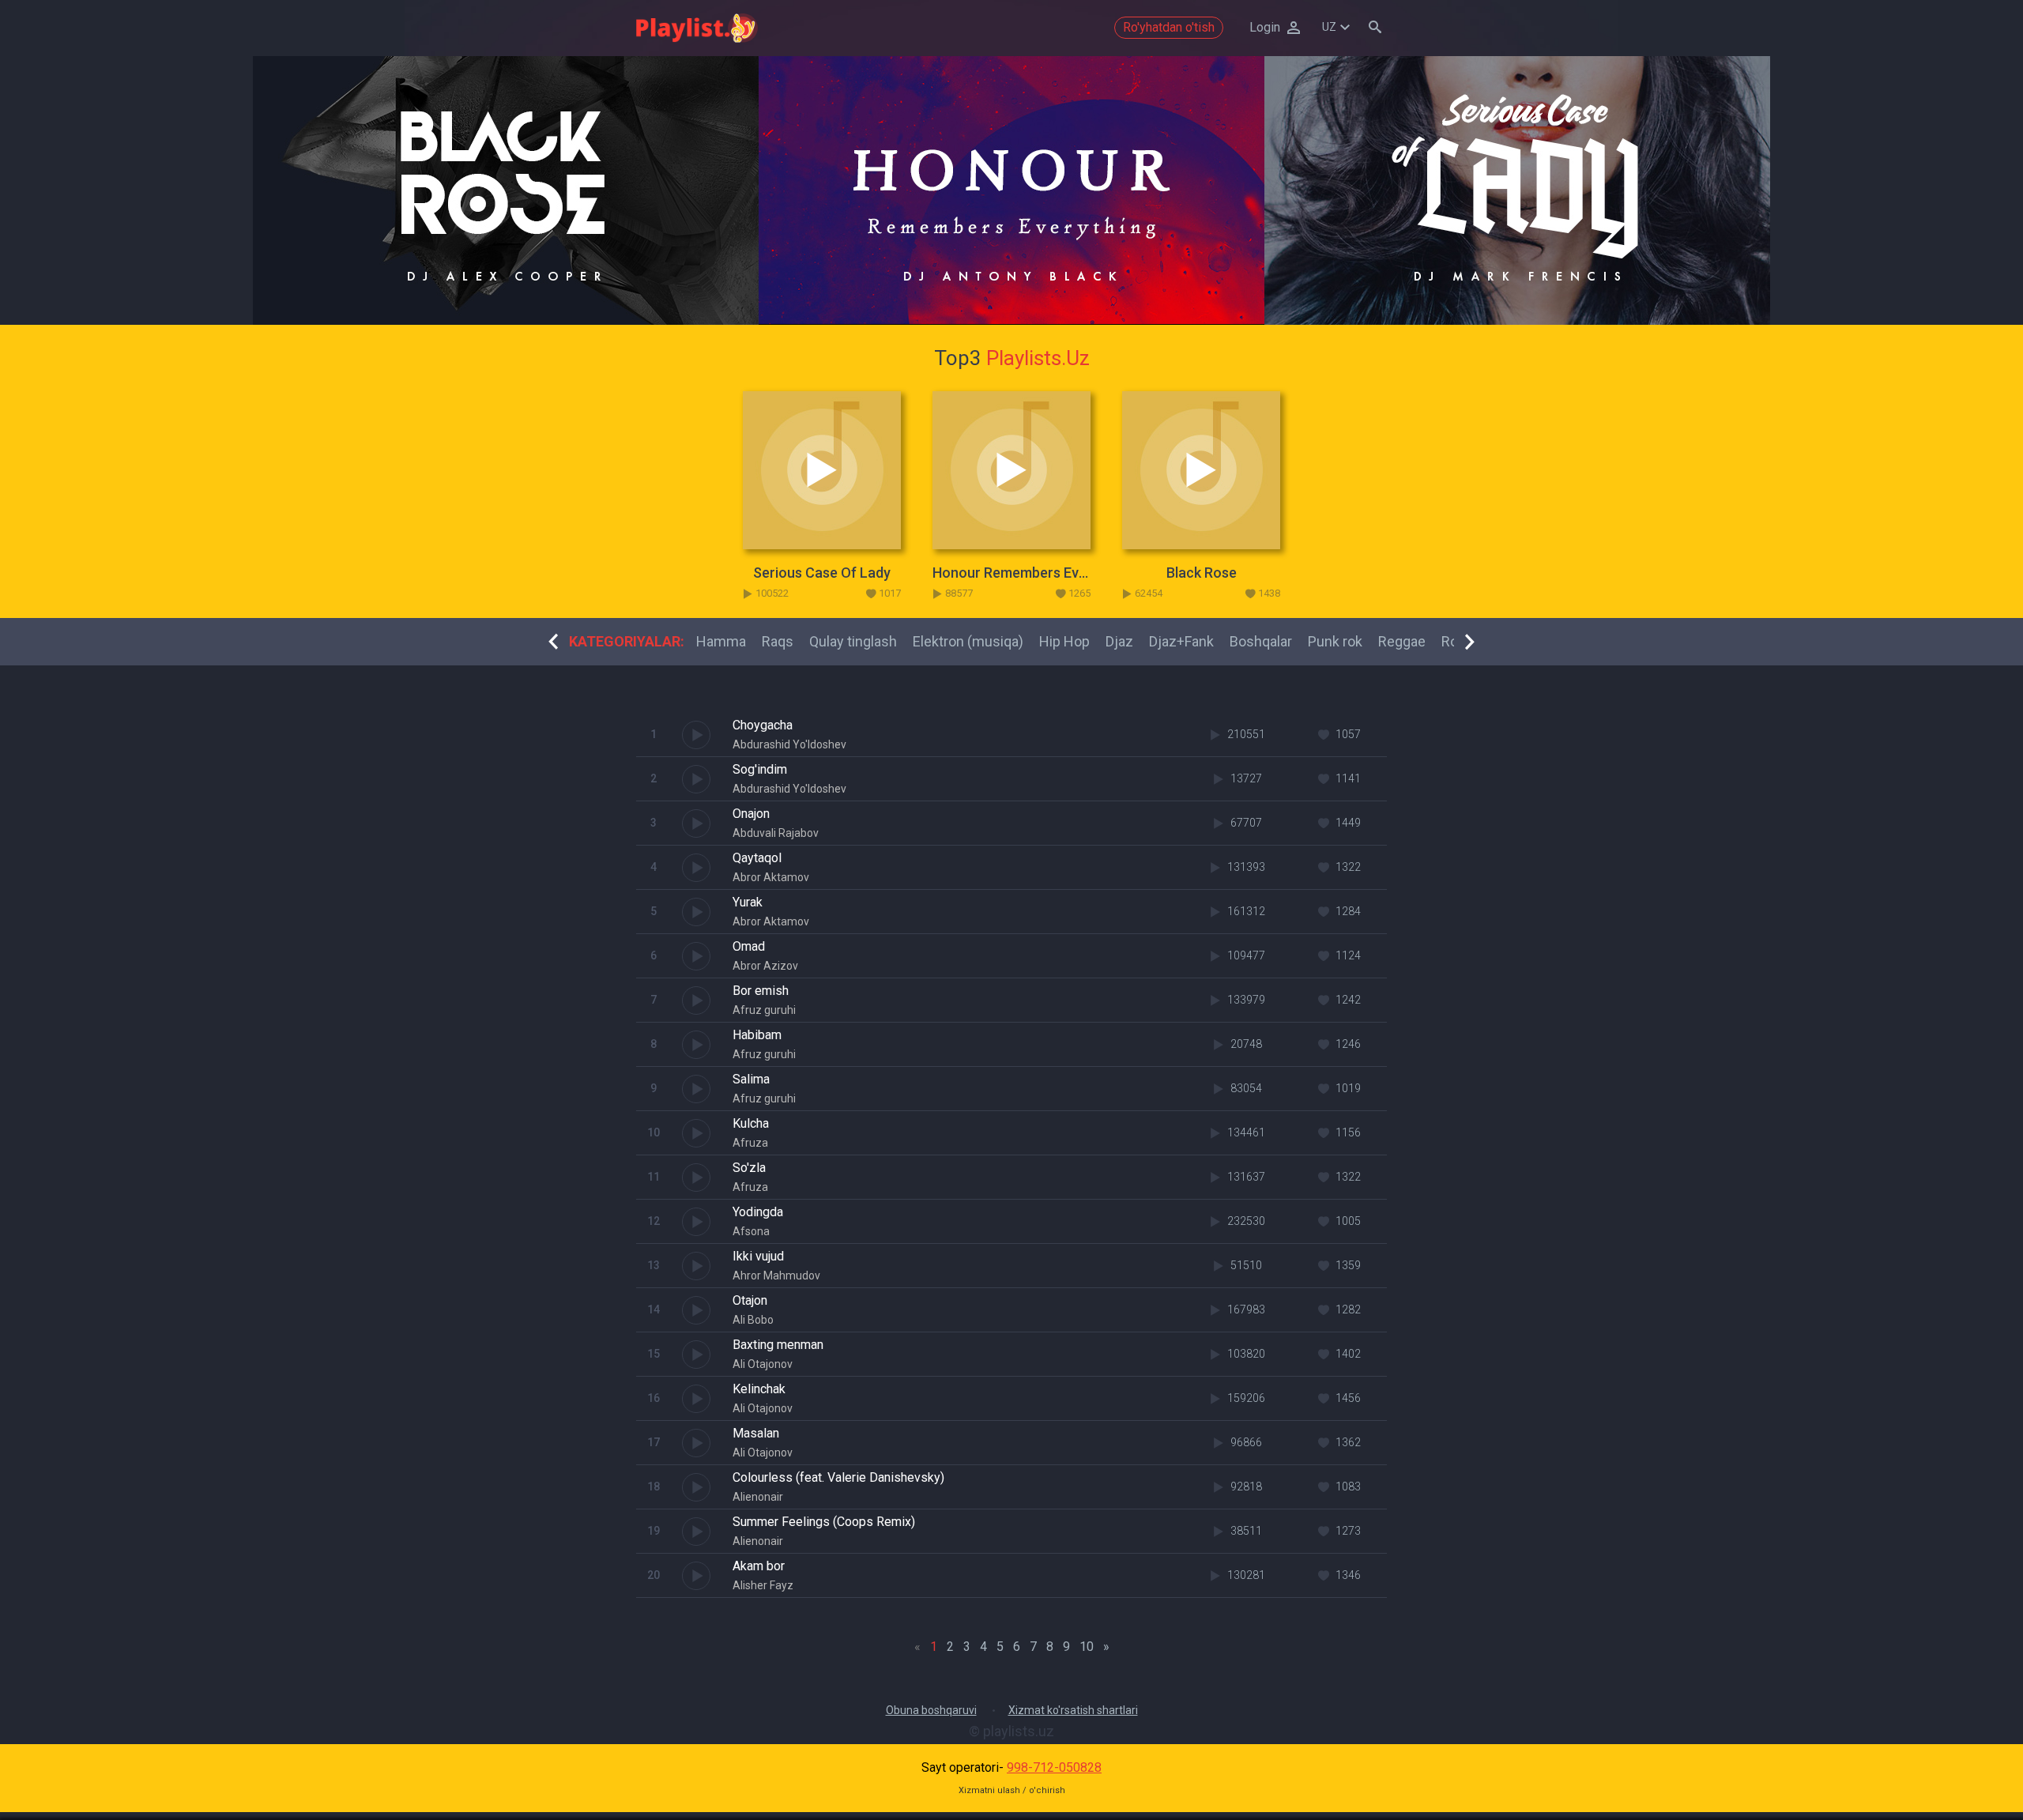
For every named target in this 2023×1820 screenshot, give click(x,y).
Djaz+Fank (1181, 641)
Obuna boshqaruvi (931, 1710)
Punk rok (1335, 641)
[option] (506, 190)
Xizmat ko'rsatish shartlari (1073, 1710)
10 (1087, 1647)
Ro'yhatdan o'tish (1169, 27)
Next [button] (1470, 642)
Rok (1453, 641)
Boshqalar (1261, 641)
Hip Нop (1064, 641)
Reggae (1402, 641)
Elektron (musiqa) (968, 641)
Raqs (778, 641)
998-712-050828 (1054, 1767)
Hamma (721, 641)
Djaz (1119, 641)
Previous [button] (553, 642)
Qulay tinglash (853, 641)
